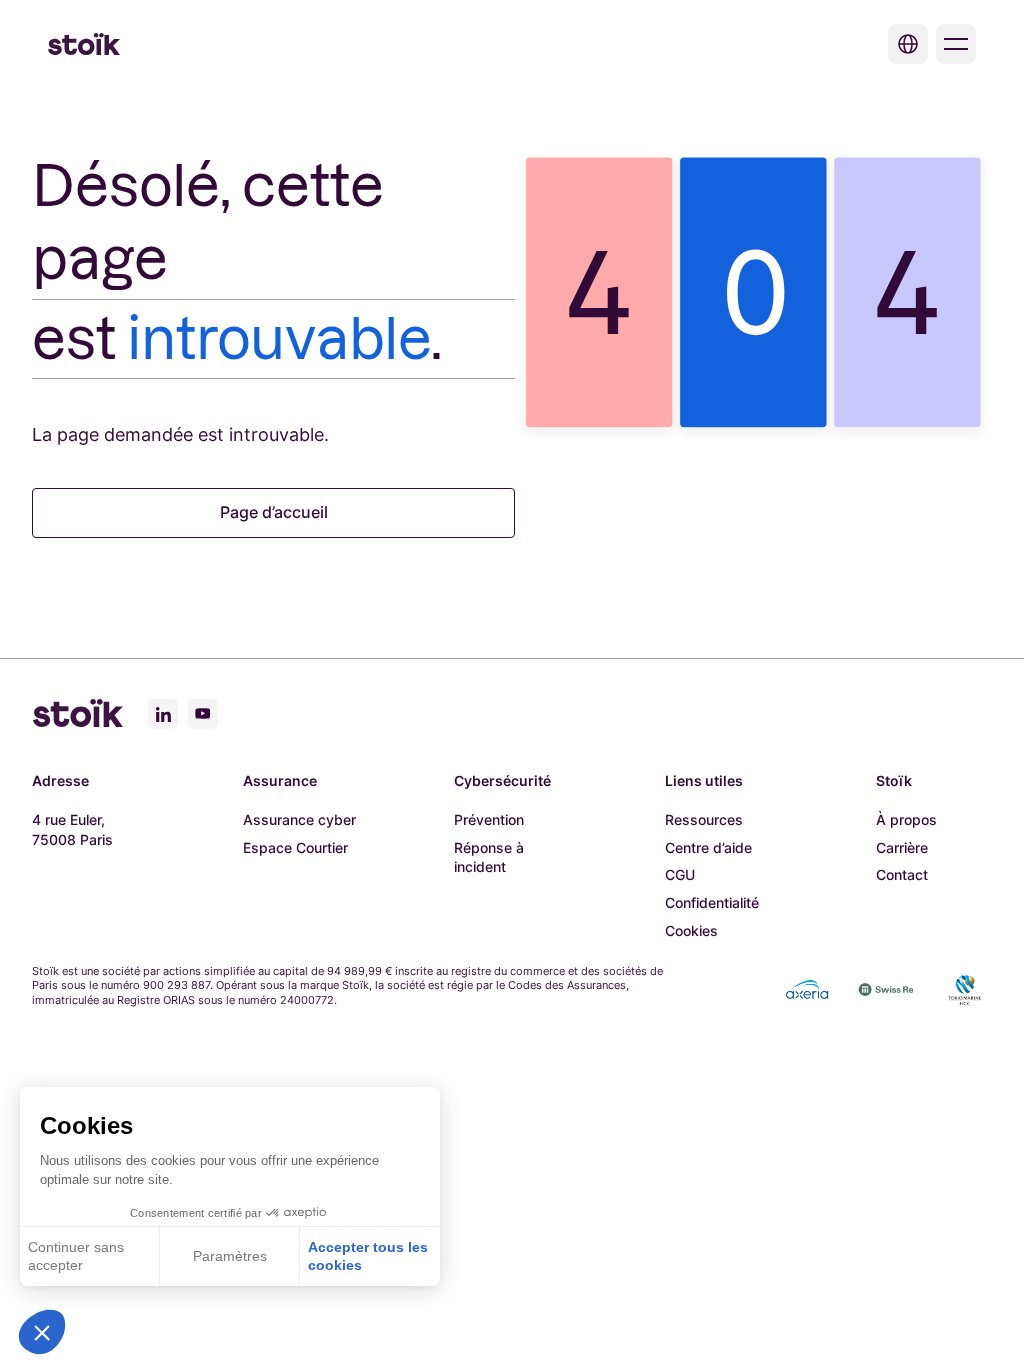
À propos (906, 819)
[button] (42, 1332)
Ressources (704, 819)
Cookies (691, 930)
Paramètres (230, 1256)
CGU (680, 874)
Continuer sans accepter (76, 1256)
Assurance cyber (299, 819)
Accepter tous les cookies (368, 1256)
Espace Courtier (295, 847)
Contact (902, 874)
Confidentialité (712, 902)
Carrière (902, 847)
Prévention (489, 819)
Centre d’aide (708, 847)
